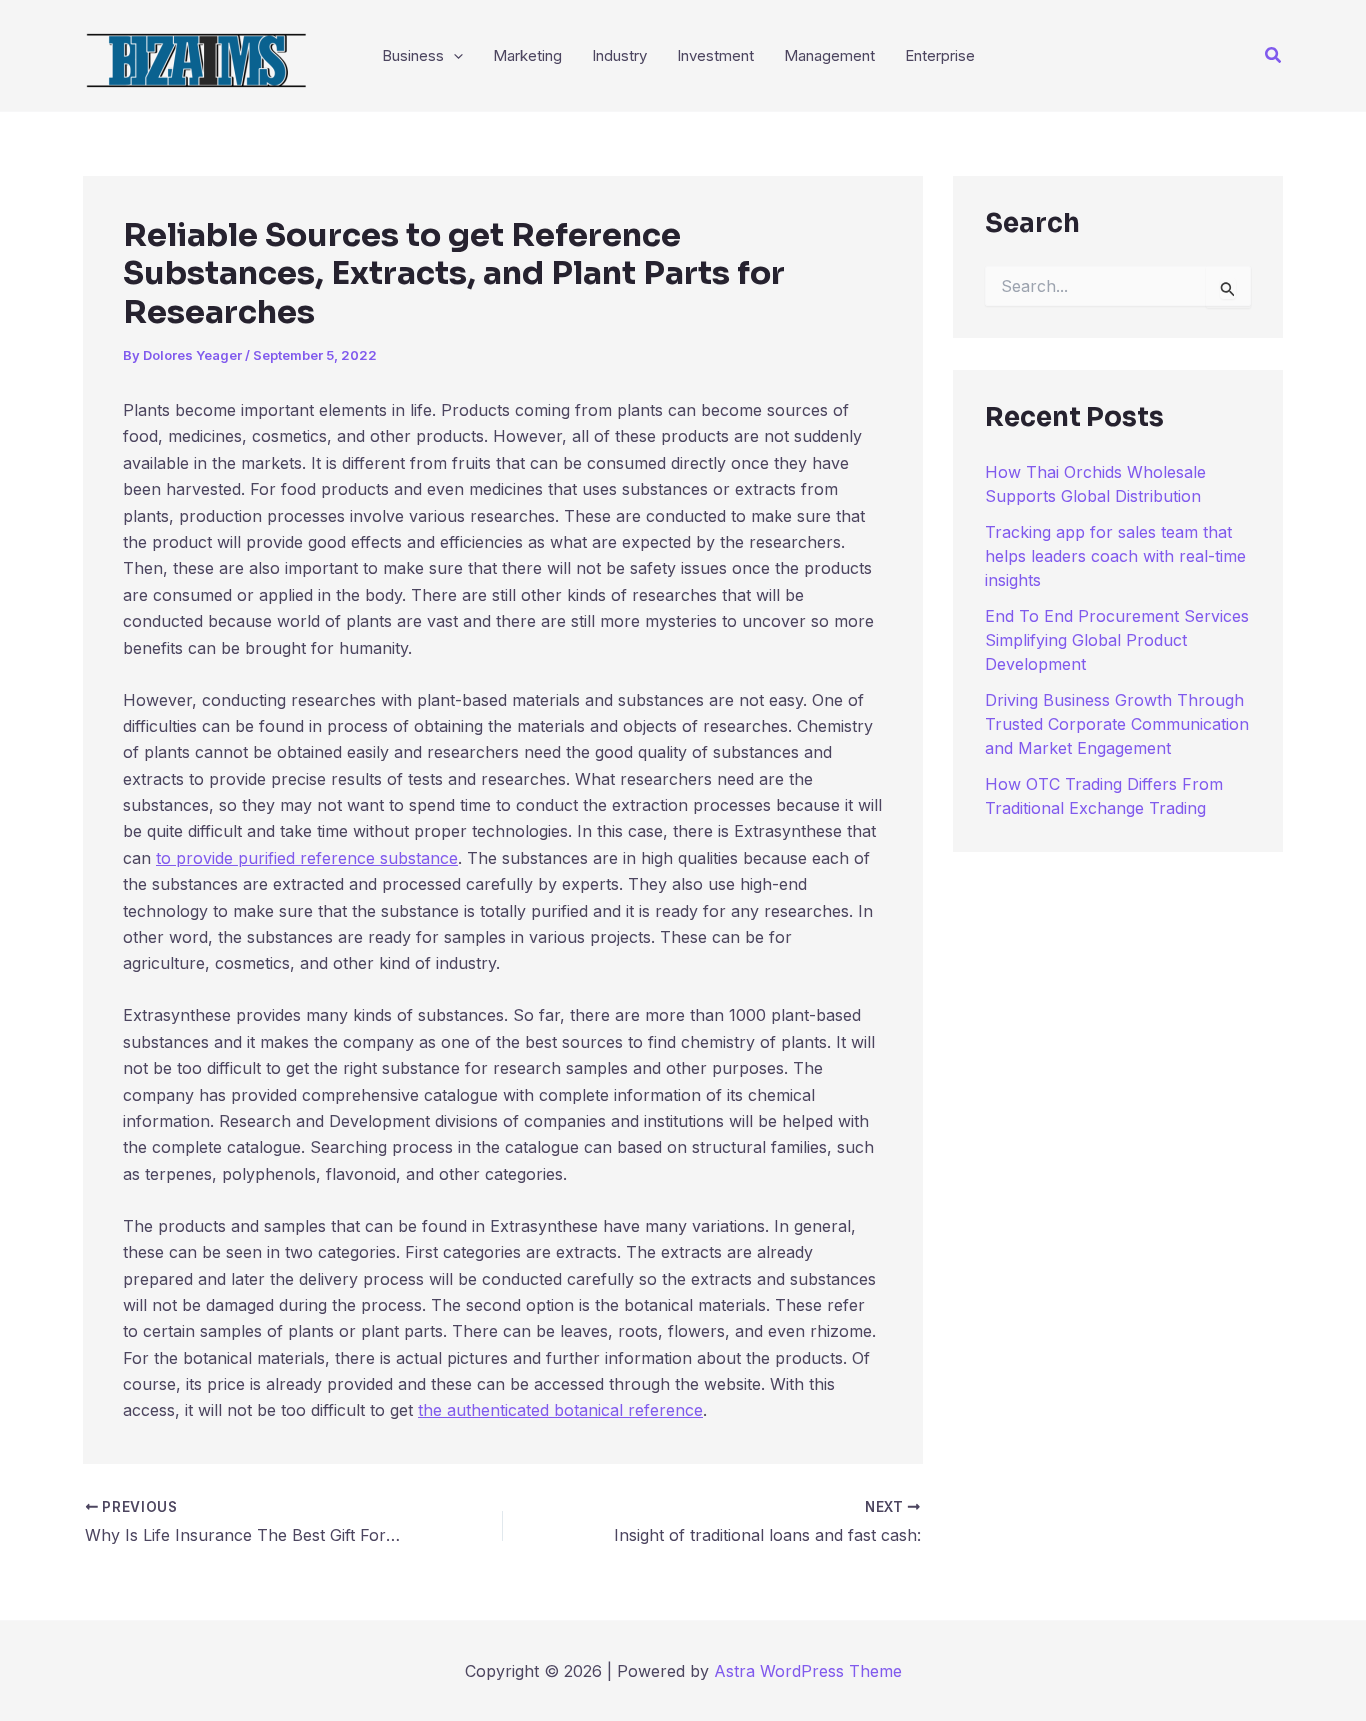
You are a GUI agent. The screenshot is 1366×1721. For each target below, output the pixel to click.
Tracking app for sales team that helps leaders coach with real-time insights (1115, 556)
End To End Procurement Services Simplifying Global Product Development (1117, 640)
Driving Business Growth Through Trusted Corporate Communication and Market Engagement (1117, 724)
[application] (453, 56)
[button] (1274, 55)
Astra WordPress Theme (808, 1671)
